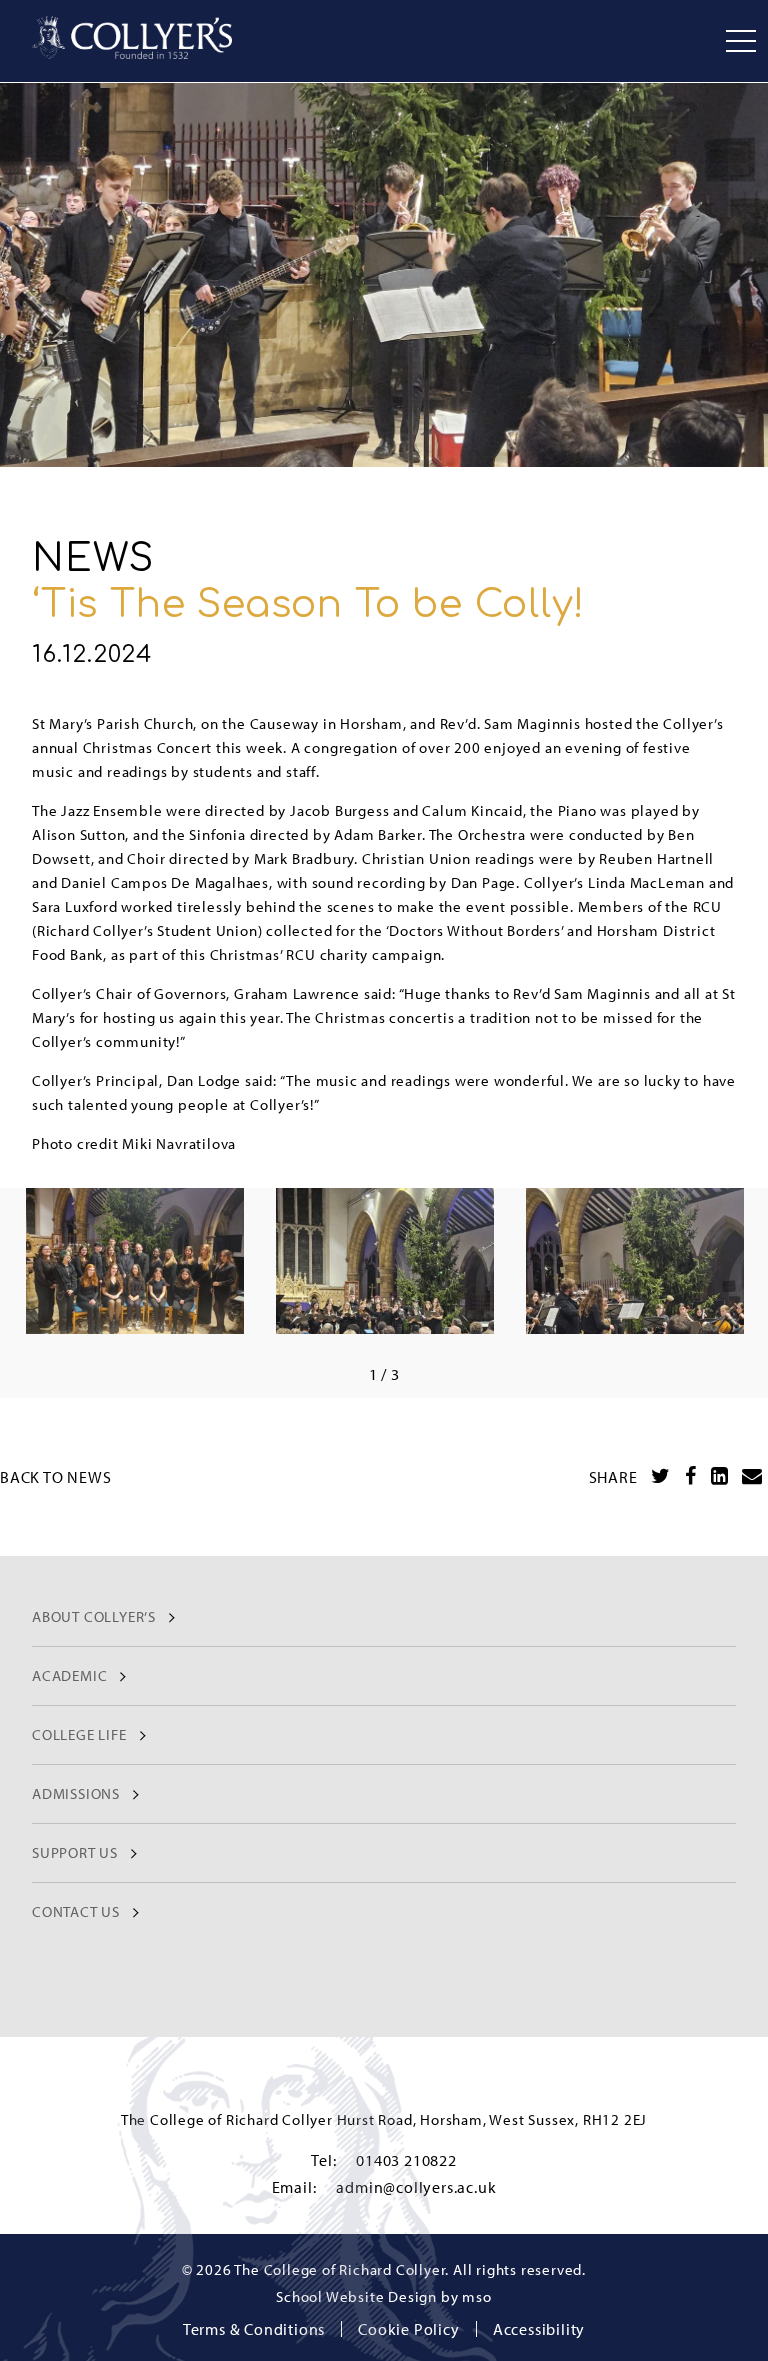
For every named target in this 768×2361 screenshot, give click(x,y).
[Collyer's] (132, 37)
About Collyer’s (94, 1616)
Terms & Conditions (254, 2329)
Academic (69, 1675)
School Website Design (356, 2296)
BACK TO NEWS (56, 1477)
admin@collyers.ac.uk (416, 2187)
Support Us (75, 1852)
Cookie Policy (408, 2329)
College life (79, 1734)
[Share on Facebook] (691, 1476)
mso (476, 2296)
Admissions (76, 1793)
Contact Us (76, 1911)
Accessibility (539, 2329)
